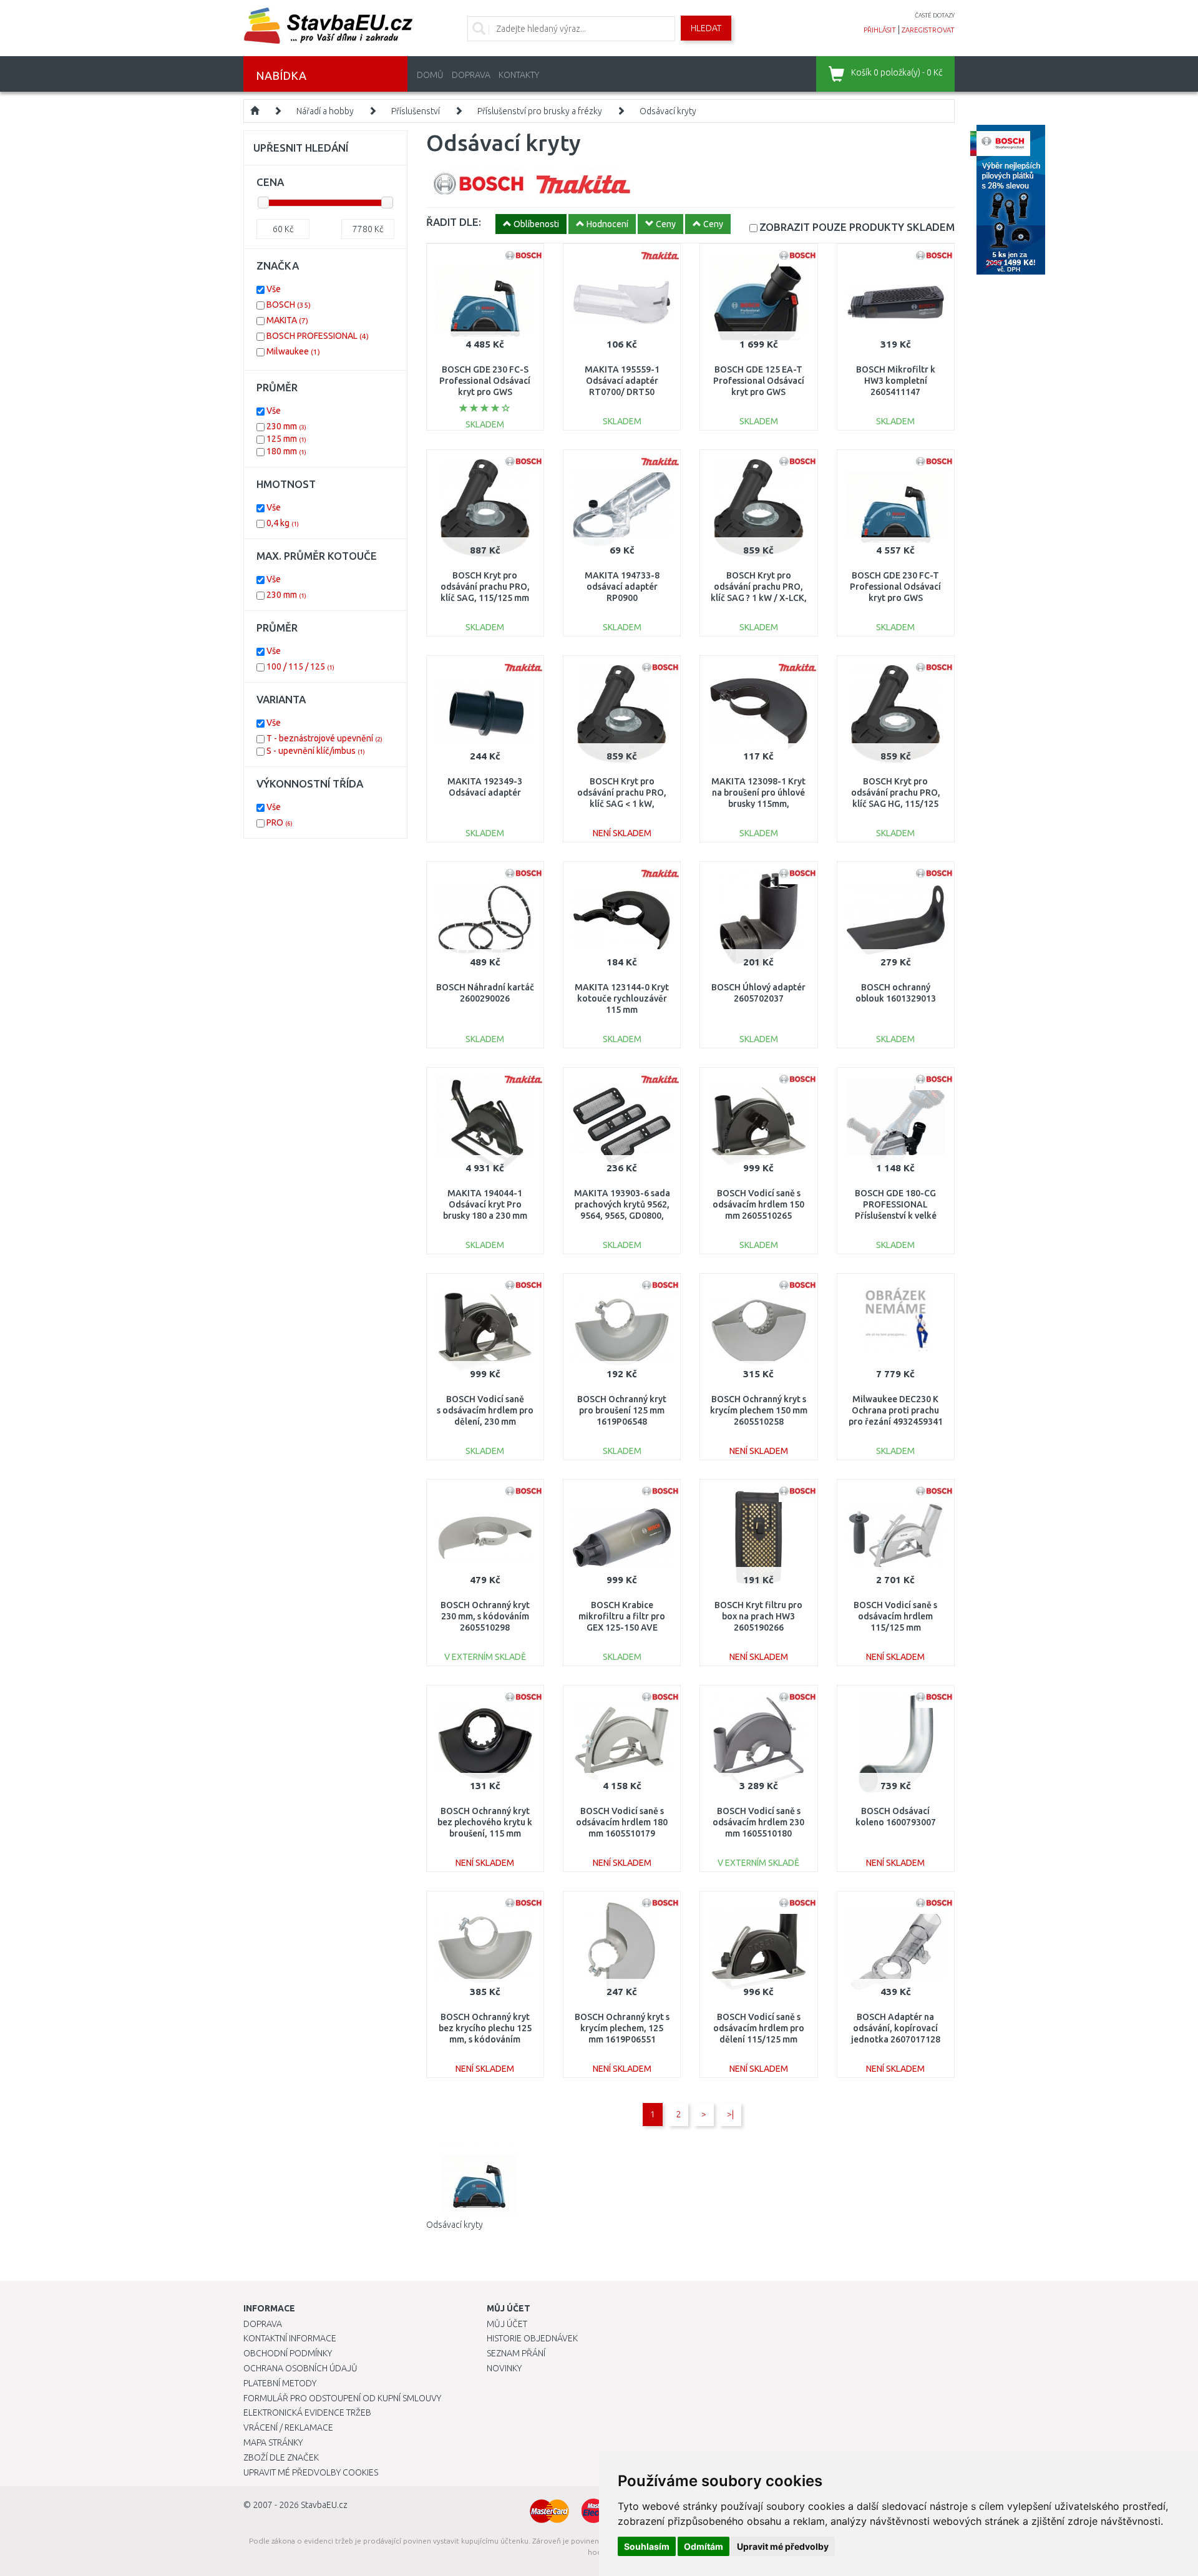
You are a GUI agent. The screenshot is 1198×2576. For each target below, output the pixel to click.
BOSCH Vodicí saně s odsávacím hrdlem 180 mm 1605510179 (622, 1822)
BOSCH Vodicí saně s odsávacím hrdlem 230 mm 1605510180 (758, 1822)
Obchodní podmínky (288, 2353)
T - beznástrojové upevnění (324, 738)
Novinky (504, 2368)
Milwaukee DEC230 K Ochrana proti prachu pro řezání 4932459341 (896, 1410)
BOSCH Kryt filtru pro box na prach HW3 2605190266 (758, 1616)
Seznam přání (516, 2353)
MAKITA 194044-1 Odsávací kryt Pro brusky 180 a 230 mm (485, 1204)
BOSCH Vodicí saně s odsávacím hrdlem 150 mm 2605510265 (758, 1204)
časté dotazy (935, 15)
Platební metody (280, 2383)
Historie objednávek (532, 2338)
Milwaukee (293, 351)
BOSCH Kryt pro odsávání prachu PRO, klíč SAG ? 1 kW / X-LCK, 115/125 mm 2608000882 (759, 598)
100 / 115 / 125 (300, 666)
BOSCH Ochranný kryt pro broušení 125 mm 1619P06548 (622, 1410)
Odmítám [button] (704, 2546)
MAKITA (287, 320)
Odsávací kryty (668, 111)
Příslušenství (416, 111)
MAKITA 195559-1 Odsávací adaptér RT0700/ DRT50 (622, 381)
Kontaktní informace (290, 2338)
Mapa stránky (273, 2442)
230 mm (286, 426)
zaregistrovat (928, 30)
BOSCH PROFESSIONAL (318, 336)
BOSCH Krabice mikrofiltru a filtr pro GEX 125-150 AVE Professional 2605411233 (622, 1628)
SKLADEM (857, 227)
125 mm (286, 439)
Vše (274, 289)
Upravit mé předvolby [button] (783, 2546)
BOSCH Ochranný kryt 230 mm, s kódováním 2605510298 (485, 1616)
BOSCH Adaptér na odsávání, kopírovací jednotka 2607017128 (896, 2028)
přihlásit (880, 30)
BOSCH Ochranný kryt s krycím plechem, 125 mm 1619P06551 (622, 2028)
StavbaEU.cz (324, 2505)
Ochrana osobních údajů (300, 2368)
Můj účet (507, 2324)
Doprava (471, 75)
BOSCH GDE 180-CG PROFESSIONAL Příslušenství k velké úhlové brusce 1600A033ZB (896, 1216)
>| (730, 2114)
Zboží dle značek (281, 2457)
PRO (280, 822)
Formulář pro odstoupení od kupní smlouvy (342, 2398)
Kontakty (519, 75)
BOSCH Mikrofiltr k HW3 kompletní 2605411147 (896, 381)
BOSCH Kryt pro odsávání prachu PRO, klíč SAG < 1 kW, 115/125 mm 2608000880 (622, 804)
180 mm (286, 451)
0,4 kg (283, 523)
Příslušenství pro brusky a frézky (540, 111)
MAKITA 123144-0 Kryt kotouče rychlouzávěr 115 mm (622, 998)
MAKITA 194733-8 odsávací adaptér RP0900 (622, 587)
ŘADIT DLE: (454, 222)
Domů (430, 75)
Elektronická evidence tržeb (307, 2413)
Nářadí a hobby (325, 111)
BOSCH (289, 305)
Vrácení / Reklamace (288, 2427)
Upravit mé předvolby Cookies (311, 2472)
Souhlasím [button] (647, 2546)
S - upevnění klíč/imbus (316, 751)
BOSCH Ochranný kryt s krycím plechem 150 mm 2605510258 (759, 1410)
